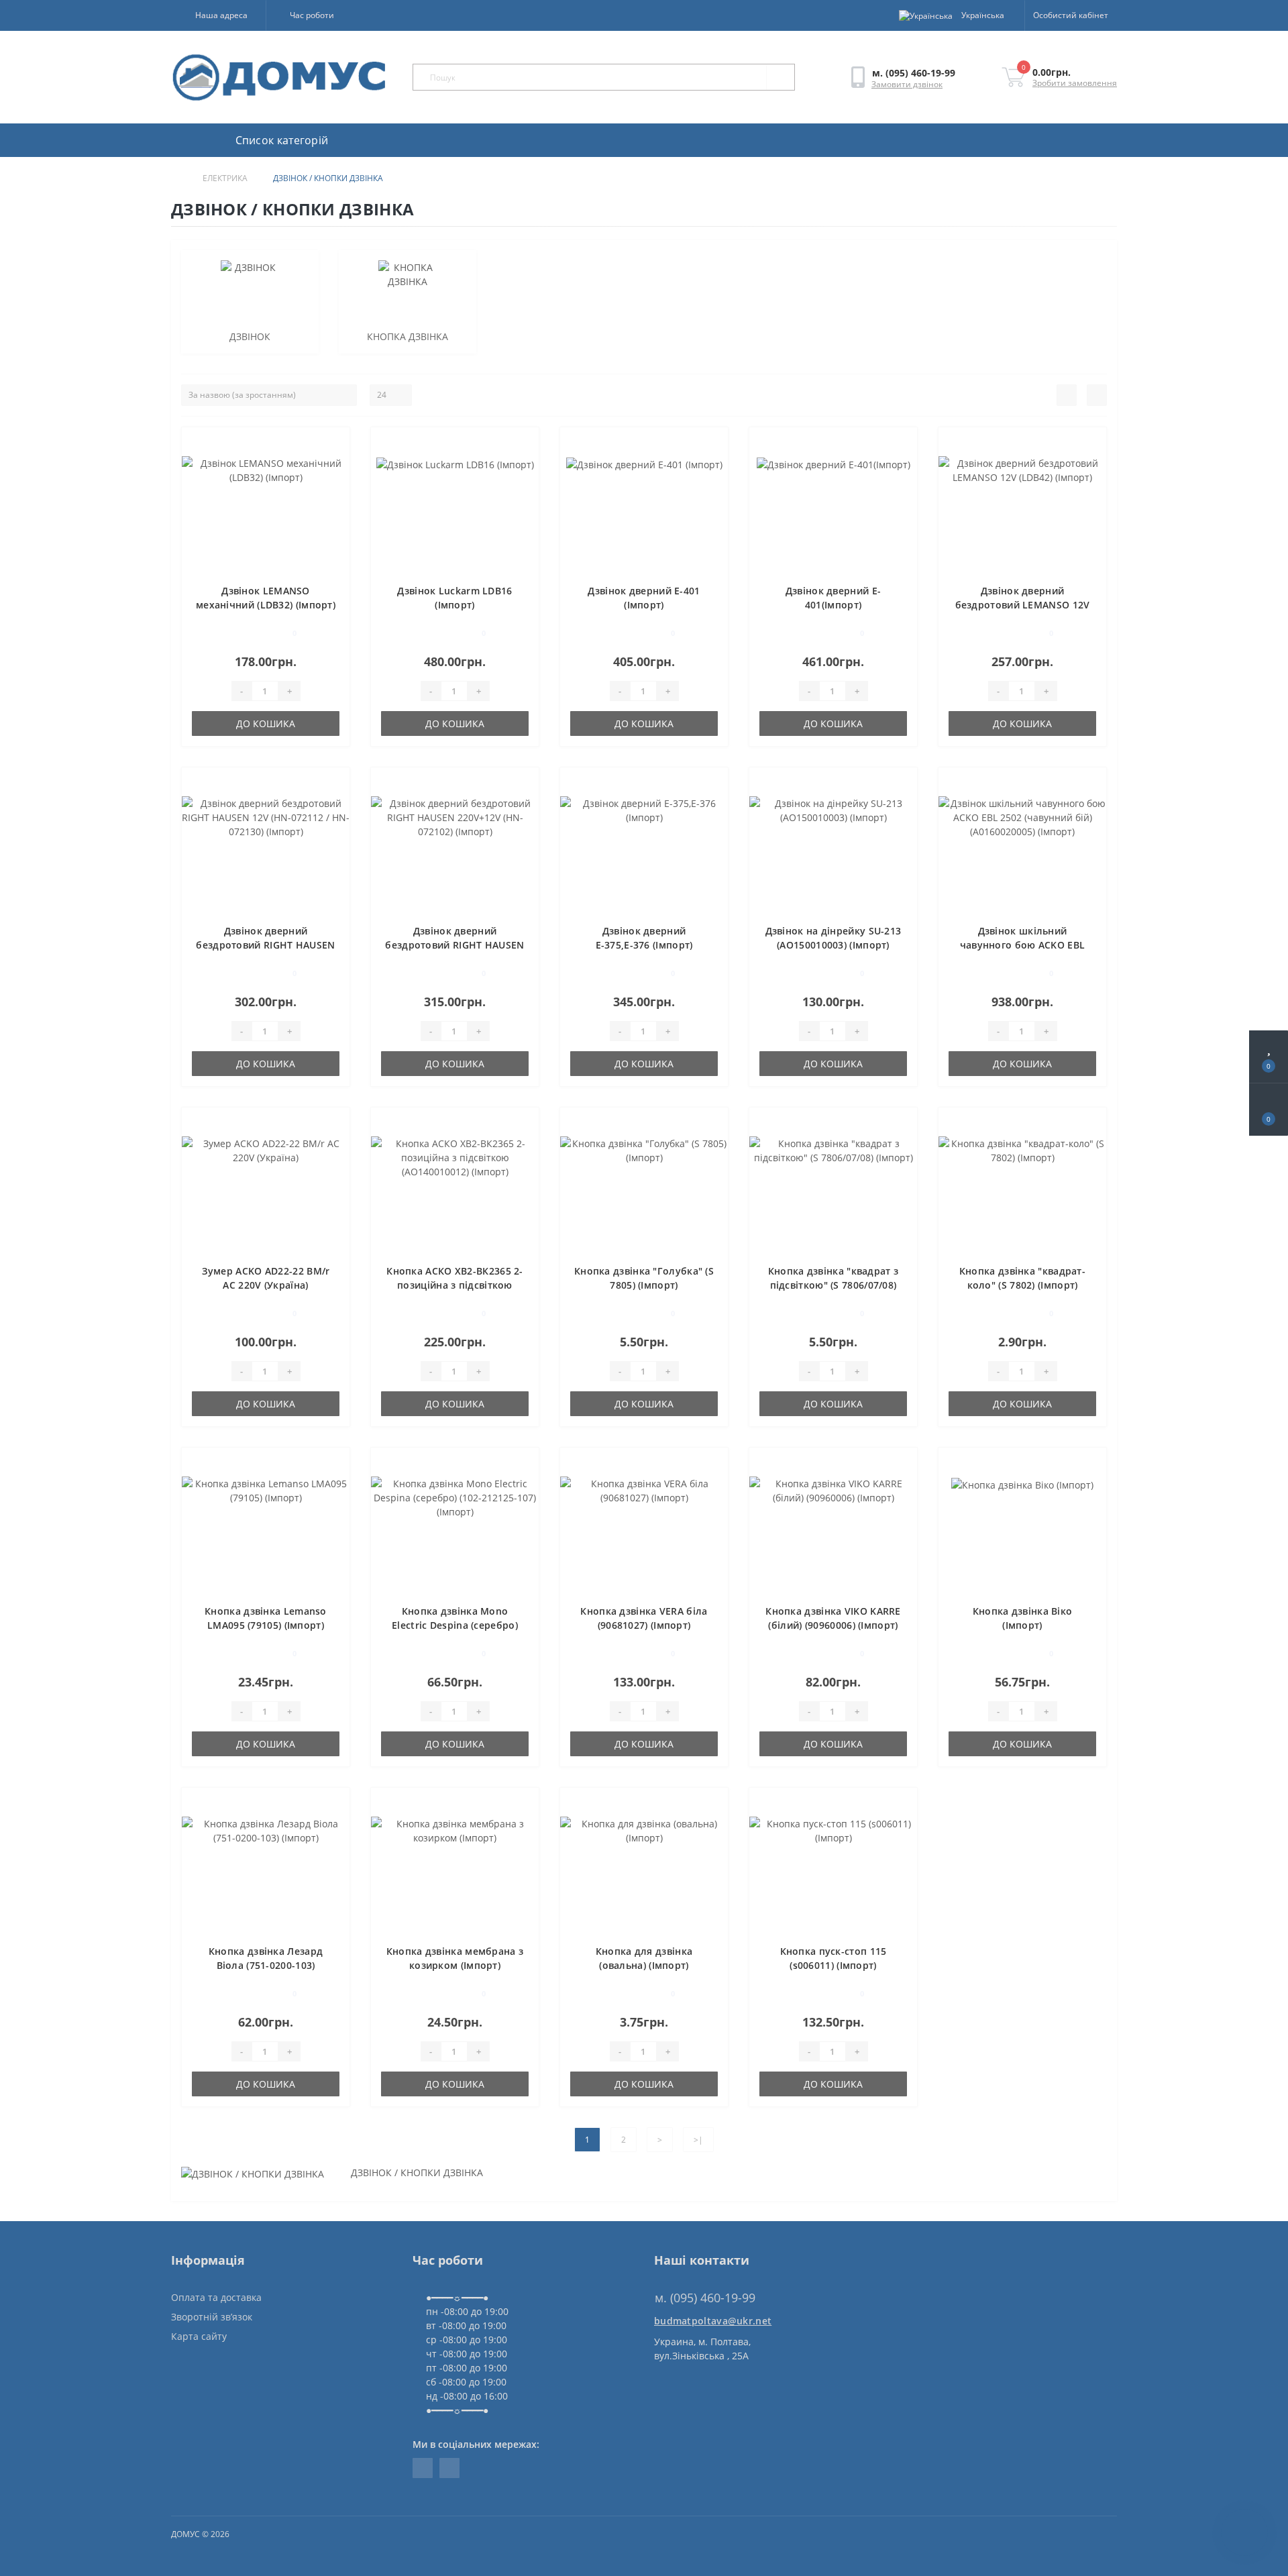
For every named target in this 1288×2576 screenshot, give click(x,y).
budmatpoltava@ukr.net (713, 2321)
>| (698, 2140)
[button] (218, 15)
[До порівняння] (334, 464)
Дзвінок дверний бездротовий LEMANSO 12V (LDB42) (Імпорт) (1023, 605)
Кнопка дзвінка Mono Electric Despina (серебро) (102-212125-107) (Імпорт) (455, 1625)
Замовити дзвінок (907, 84)
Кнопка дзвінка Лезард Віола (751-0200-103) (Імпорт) (266, 1965)
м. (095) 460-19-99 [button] (705, 2298)
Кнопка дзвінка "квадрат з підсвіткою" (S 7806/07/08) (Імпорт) (834, 1285)
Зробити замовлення (1075, 83)
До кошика (266, 723)
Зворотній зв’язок (212, 2317)
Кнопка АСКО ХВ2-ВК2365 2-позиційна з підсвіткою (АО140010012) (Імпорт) (455, 1285)
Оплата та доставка (216, 2297)
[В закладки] (335, 444)
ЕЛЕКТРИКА (225, 178)
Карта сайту (199, 2336)
